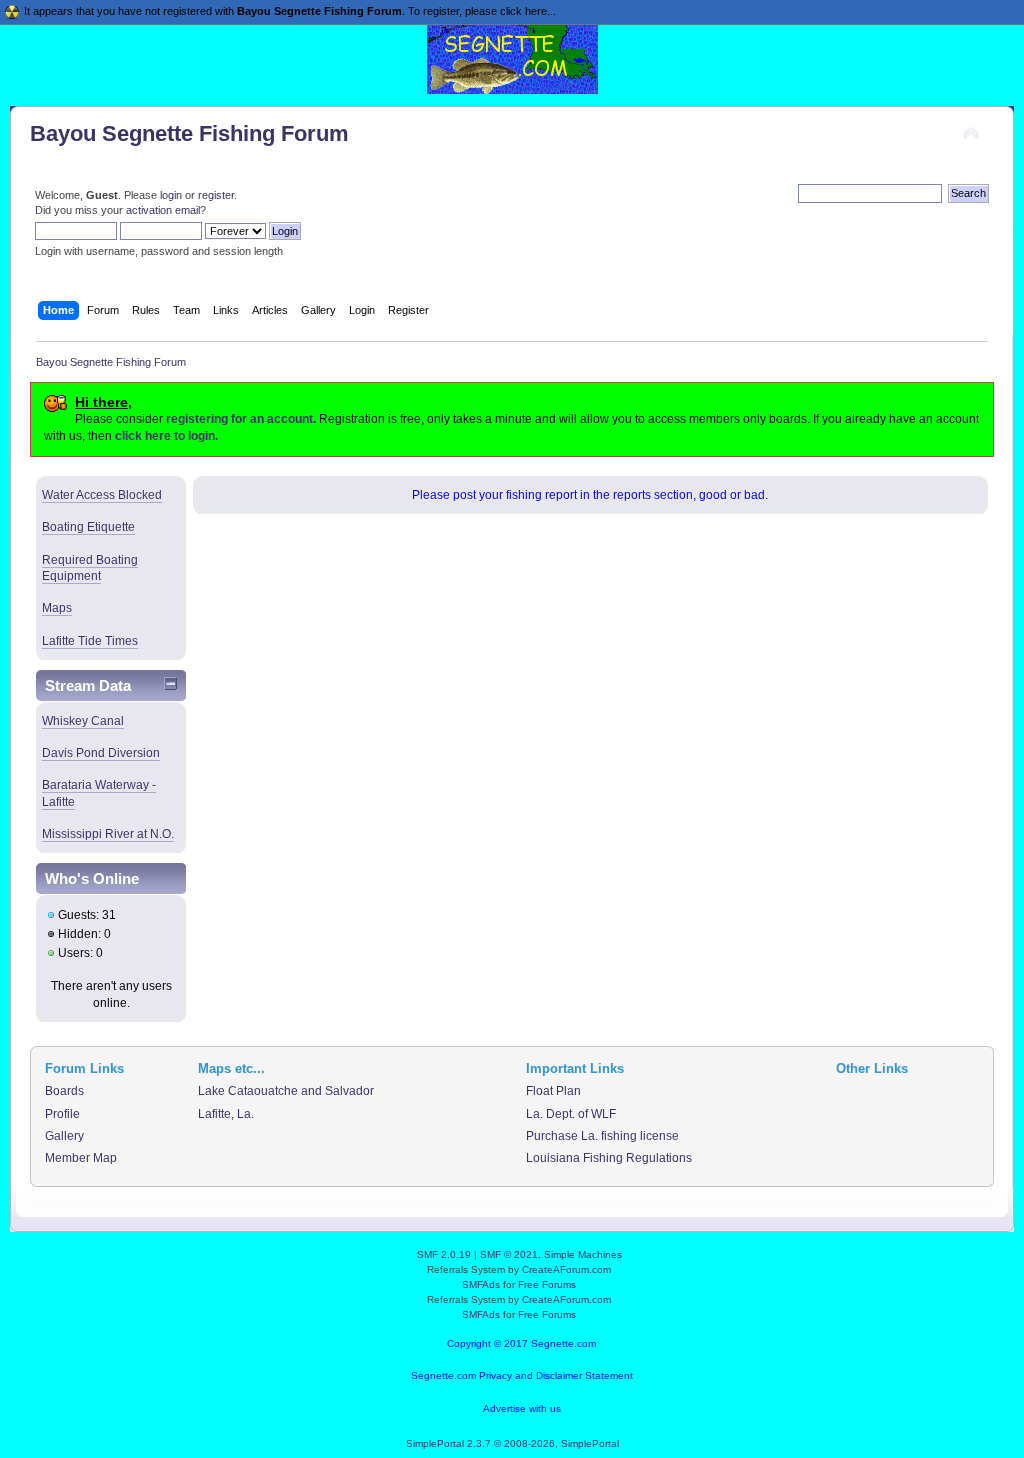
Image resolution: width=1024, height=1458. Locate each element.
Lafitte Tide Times (90, 641)
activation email (163, 210)
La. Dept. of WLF (571, 1114)
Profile (62, 1114)
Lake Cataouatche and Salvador (286, 1091)
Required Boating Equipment (90, 568)
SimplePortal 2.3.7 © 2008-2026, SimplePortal (512, 1443)
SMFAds (481, 1284)
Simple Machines (583, 1254)
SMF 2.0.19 (444, 1254)
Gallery (64, 1136)
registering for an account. (241, 419)
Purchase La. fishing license (602, 1136)
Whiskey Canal (83, 721)
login (171, 195)
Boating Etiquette (88, 527)
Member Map (81, 1158)
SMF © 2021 (509, 1254)
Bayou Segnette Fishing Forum (189, 133)
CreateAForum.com (566, 1269)
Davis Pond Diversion (101, 753)
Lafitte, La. (226, 1114)
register (216, 195)
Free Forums (547, 1284)
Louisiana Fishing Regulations (609, 1158)
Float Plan (553, 1091)
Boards (64, 1091)
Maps (57, 608)
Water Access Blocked (102, 495)
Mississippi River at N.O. (108, 834)
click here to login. (166, 436)
